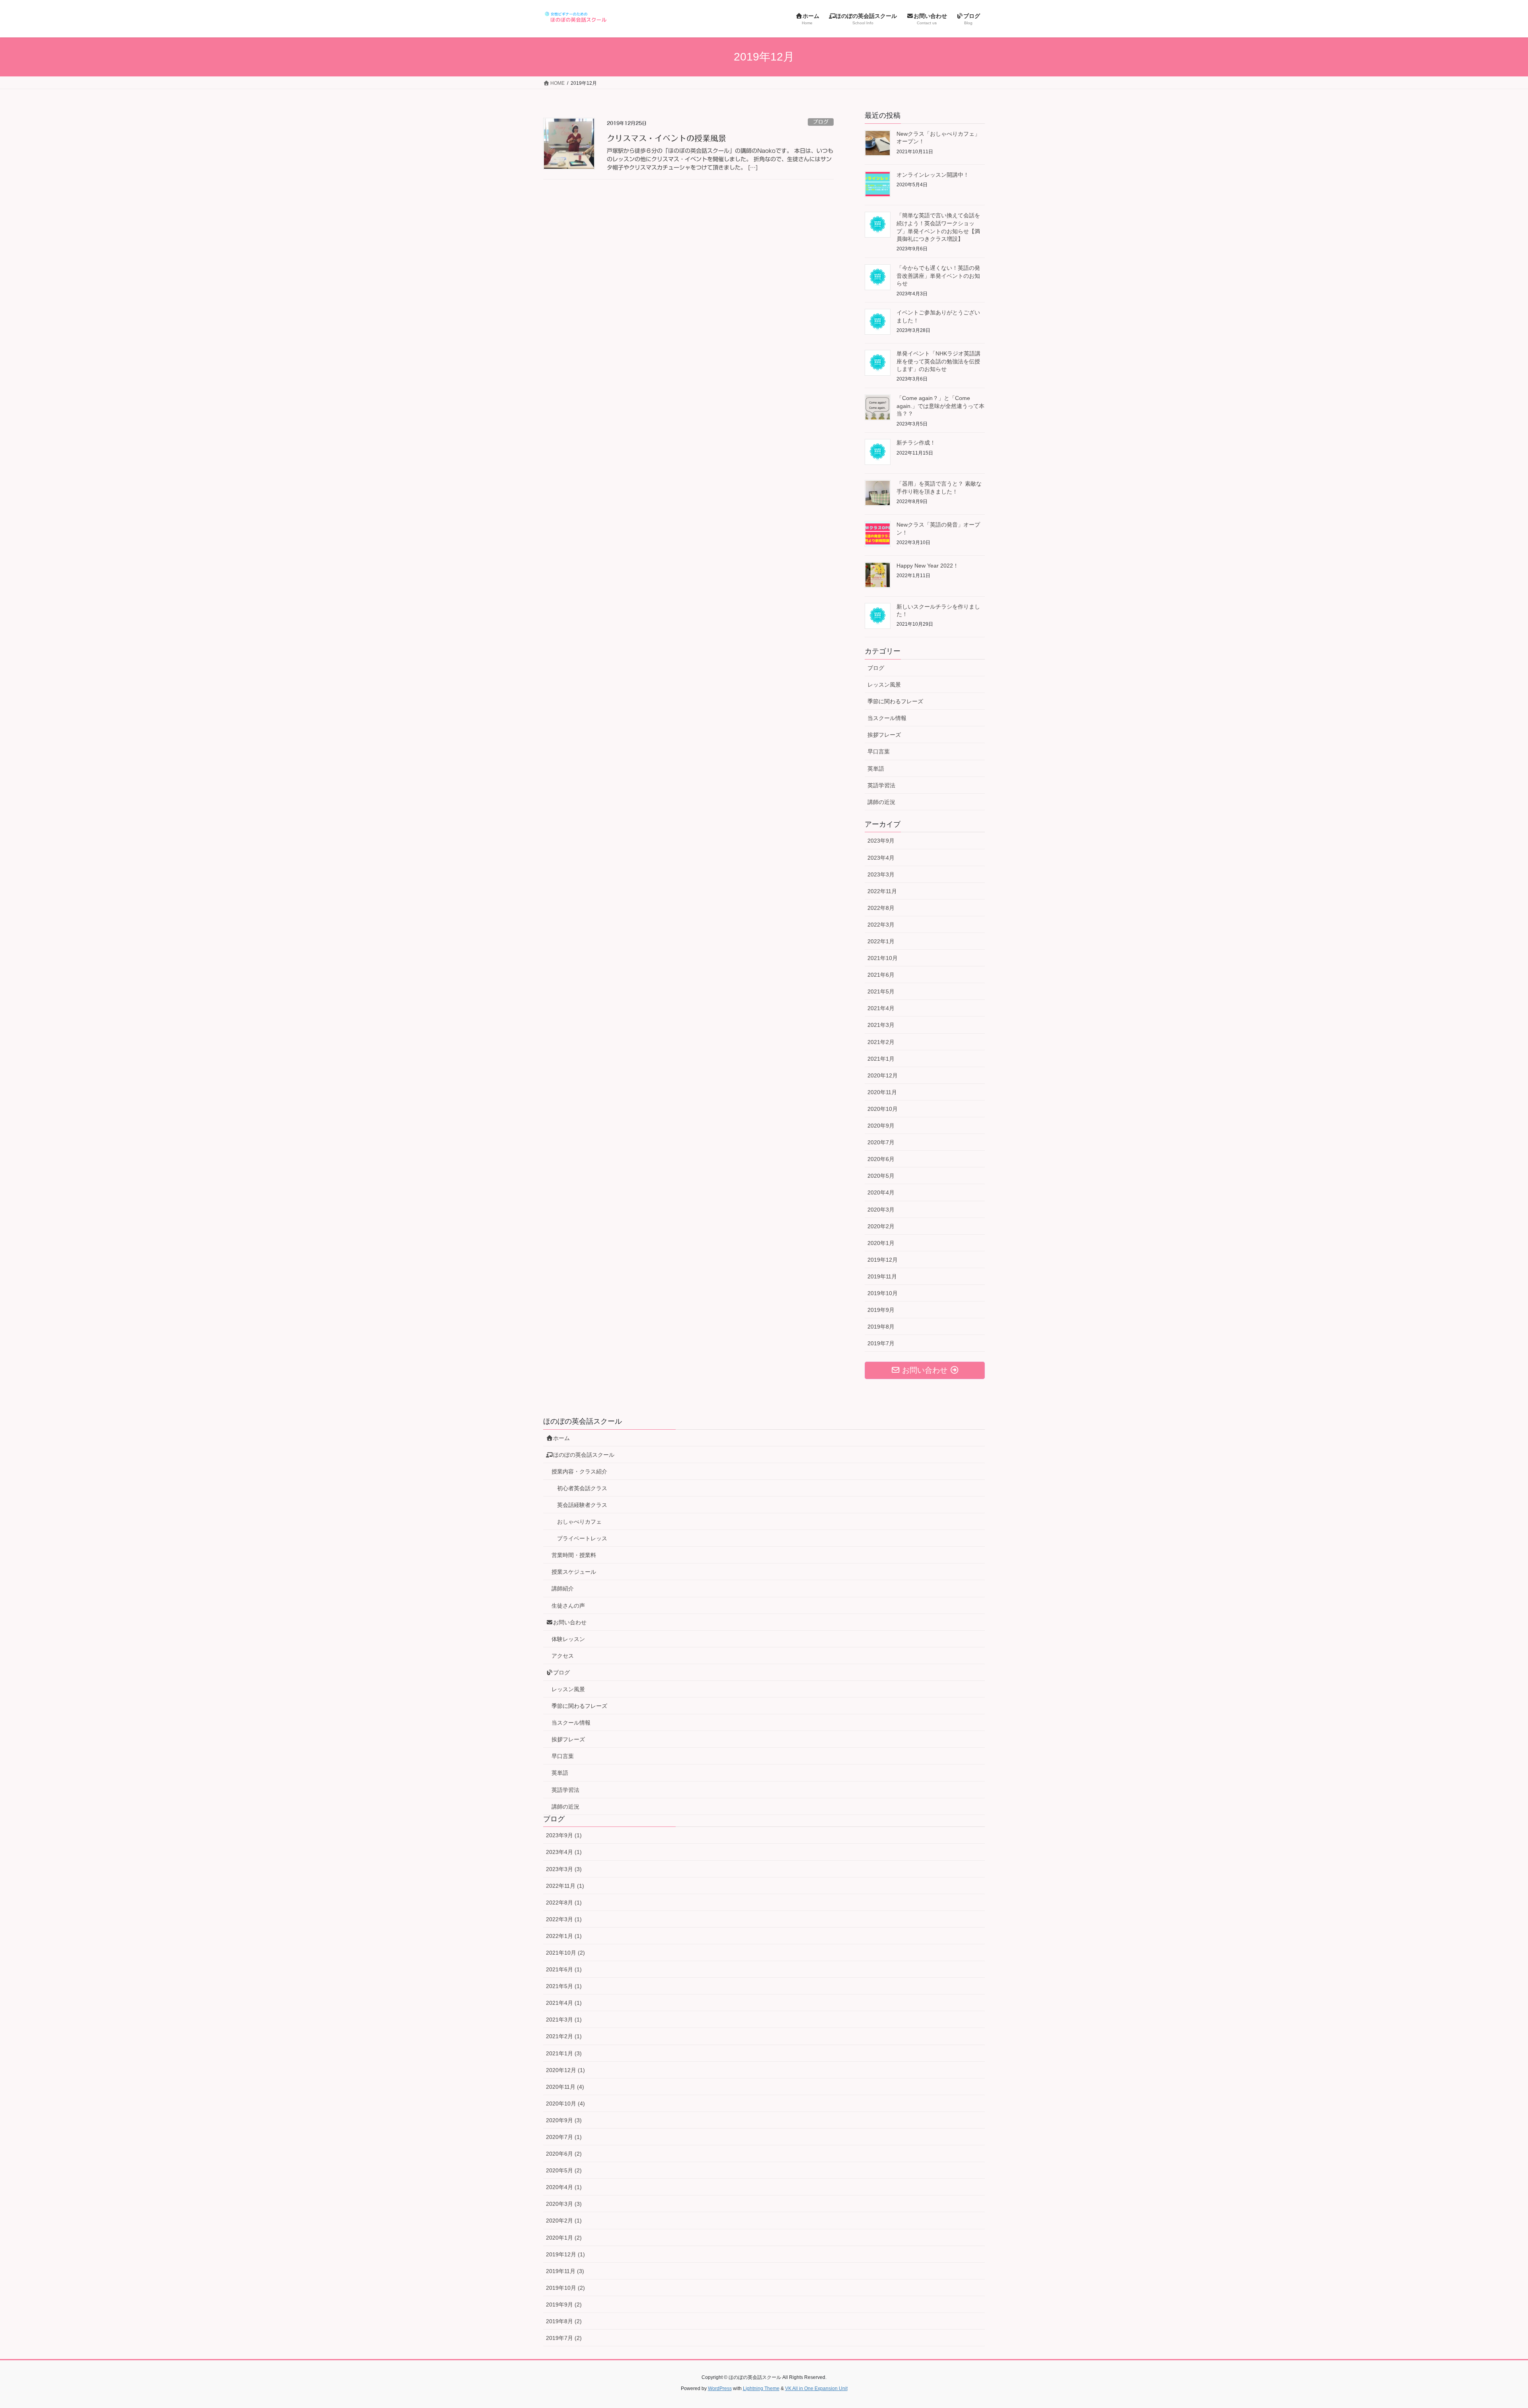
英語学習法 (881, 785)
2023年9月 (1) (564, 1835)
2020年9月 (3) (564, 2120)
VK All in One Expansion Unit (816, 2388)
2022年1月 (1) (564, 1936)
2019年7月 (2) (564, 2338)
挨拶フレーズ (884, 735)
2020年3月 (881, 1210)
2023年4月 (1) (564, 1852)
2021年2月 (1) (564, 2036)
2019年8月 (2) (564, 2321)
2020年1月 (881, 1243)
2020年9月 (881, 1126)
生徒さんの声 (568, 1606)
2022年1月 (881, 941)
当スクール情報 (887, 718)
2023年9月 (881, 841)
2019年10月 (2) (565, 2288)
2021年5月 (881, 991)
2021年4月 (881, 1008)
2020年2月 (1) (564, 2221)
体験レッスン (568, 1639)
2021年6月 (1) (564, 1969)
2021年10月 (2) (565, 1953)
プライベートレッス (582, 1538)
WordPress (720, 2388)
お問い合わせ (570, 1622)
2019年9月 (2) (564, 2305)
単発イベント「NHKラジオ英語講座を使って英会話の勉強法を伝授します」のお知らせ (938, 361)
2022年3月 (881, 925)
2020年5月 (881, 1176)
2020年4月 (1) (564, 2187)
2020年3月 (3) (564, 2204)
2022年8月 (881, 908)
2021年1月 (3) (564, 2053)
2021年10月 (883, 958)
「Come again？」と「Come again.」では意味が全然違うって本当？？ (940, 406)
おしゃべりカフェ (579, 1522)
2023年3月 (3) (564, 1869)
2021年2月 (881, 1042)
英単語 (876, 769)
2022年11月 (882, 891)
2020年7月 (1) (564, 2137)
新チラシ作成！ (916, 443)
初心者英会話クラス (582, 1488)
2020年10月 (883, 1109)
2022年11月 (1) (565, 1886)
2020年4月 (881, 1192)
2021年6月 (881, 975)
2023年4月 (881, 858)
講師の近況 (881, 802)
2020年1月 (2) (564, 2238)
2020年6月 (881, 1159)
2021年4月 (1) (564, 2003)
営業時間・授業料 (574, 1555)
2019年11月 (882, 1276)
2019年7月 (881, 1343)
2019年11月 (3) (565, 2271)
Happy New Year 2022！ (928, 566)
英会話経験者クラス (582, 1505)
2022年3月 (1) (564, 1919)
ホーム (561, 1438)
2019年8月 (881, 1327)
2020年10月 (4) (565, 2104)
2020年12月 (883, 1075)
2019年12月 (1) (565, 2254)
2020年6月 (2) (564, 2154)
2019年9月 (881, 1310)
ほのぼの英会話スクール (584, 1455)
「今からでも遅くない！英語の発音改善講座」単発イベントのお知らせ (938, 276)
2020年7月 (881, 1142)
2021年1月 (881, 1059)
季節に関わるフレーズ (895, 701)
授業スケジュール (574, 1572)
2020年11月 (882, 1092)
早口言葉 (879, 751)
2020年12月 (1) (565, 2070)
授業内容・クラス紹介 (579, 1471)
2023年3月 (881, 874)
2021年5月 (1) (564, 1986)
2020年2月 (881, 1226)
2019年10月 (883, 1293)
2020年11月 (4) (565, 2087)
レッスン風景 (884, 685)
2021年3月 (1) (564, 2020)
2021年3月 (881, 1025)
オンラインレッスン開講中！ (933, 175)
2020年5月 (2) (564, 2170)
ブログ (821, 122)
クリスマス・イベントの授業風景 (667, 138)
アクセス (563, 1656)
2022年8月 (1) (564, 1903)
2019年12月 (883, 1260)
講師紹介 (563, 1588)
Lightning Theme (761, 2388)
